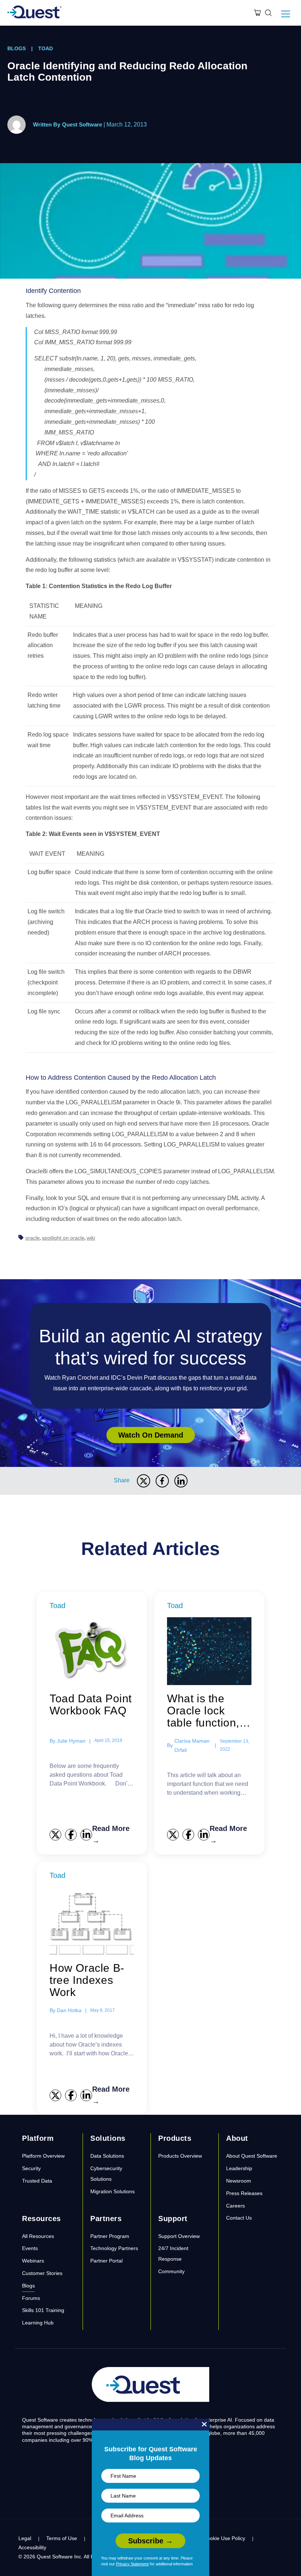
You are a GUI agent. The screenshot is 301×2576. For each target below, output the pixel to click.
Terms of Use (62, 2538)
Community (171, 2271)
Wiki (91, 1238)
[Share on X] (144, 1481)
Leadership (239, 2168)
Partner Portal (106, 2261)
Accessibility (32, 2547)
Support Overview (179, 2236)
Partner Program (110, 2236)
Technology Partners (114, 2248)
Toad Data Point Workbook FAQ (91, 1705)
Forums (31, 2298)
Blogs (17, 48)
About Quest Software (252, 2156)
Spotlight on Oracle (63, 1238)
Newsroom (239, 2181)
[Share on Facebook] (162, 1481)
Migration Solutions (113, 2191)
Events (30, 2248)
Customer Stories (42, 2273)
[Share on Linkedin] (181, 1481)
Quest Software (82, 124)
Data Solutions (107, 2156)
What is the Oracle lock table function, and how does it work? (208, 1711)
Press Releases (244, 2193)
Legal (25, 2538)
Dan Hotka (69, 2010)
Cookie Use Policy (224, 2538)
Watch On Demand (151, 1435)
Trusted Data (37, 2181)
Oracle (32, 1238)
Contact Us (239, 2218)
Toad (46, 48)
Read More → (111, 1834)
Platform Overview (43, 2156)
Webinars (33, 2261)
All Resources (38, 2236)
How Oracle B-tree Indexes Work (87, 1980)
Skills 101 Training (43, 2310)
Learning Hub (38, 2323)
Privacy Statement (132, 2564)
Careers (235, 2206)
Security (31, 2168)
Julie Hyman (71, 1741)
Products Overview (180, 2156)
